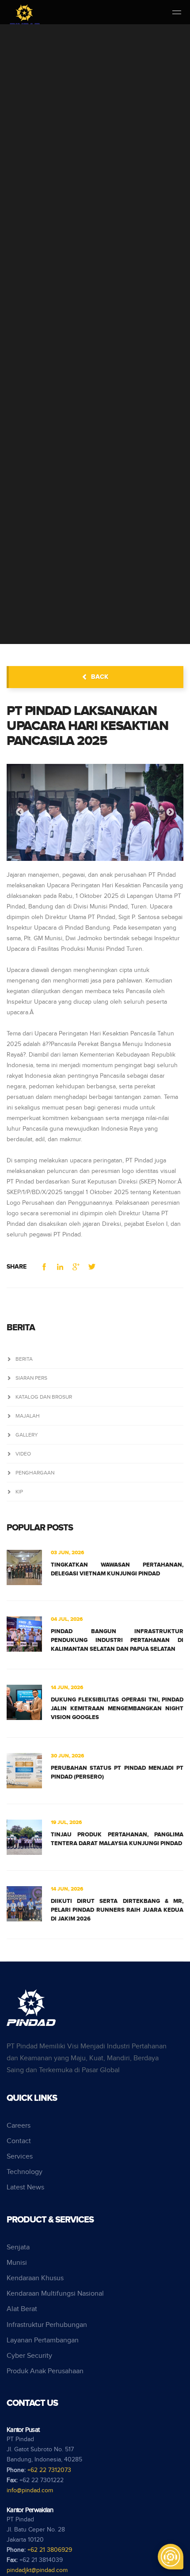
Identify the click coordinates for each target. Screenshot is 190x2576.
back (100, 677)
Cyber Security (29, 2356)
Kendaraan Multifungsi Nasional (55, 2294)
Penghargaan (35, 1473)
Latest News (25, 2187)
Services (20, 2157)
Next (170, 812)
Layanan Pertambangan (43, 2340)
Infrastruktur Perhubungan (47, 2325)
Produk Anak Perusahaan (45, 2371)
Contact (19, 2141)
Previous (20, 812)
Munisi (17, 2263)
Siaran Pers (31, 1378)
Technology (25, 2172)
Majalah (28, 1416)
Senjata (18, 2247)
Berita (24, 1359)
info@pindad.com (30, 2490)
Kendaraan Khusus (35, 2278)
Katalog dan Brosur (44, 1397)
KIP (19, 1492)
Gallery (27, 1435)
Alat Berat (22, 2309)
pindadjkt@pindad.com (37, 2570)
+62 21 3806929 (50, 2550)
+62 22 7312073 (49, 2470)
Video (23, 1454)
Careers (19, 2126)
